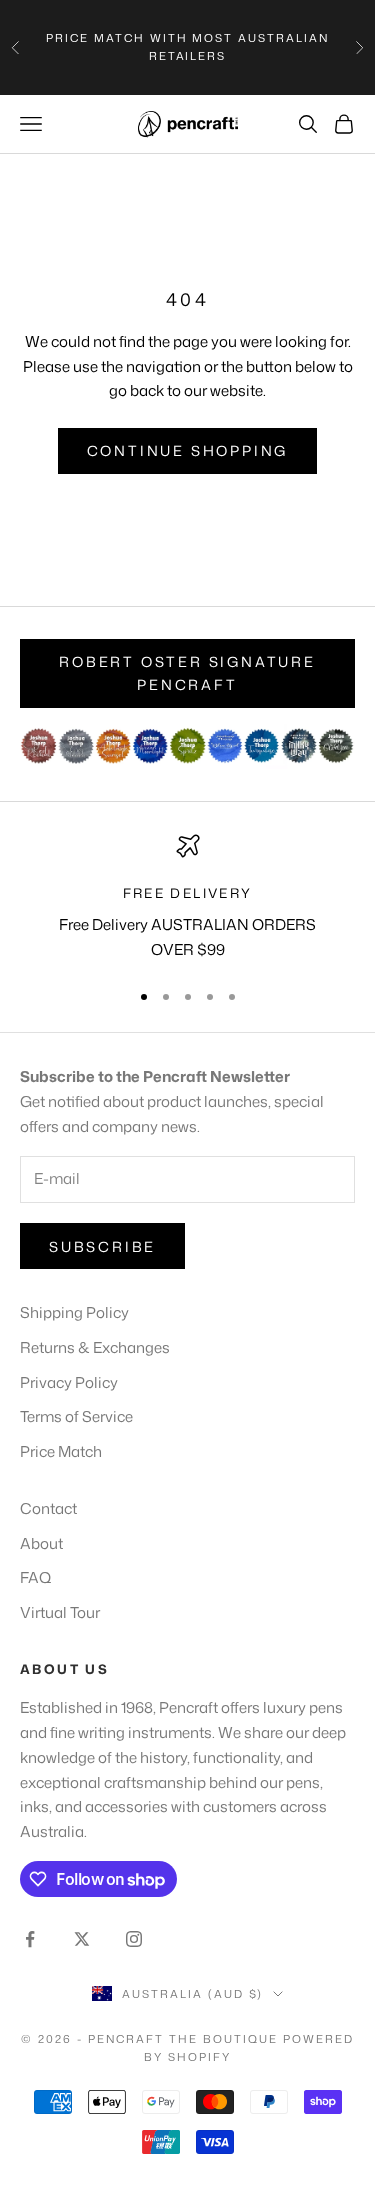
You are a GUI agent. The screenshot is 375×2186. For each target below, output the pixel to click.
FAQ (35, 1577)
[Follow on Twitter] (82, 1939)
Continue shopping (188, 450)
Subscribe (102, 1246)
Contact (48, 1508)
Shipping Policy (74, 1312)
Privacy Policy (69, 1382)
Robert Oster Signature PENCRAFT (187, 673)
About (41, 1543)
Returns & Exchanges (95, 1347)
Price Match (61, 1451)
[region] (187, 898)
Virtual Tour (60, 1612)
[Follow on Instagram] (134, 1939)
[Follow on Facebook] (30, 1939)
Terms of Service (76, 1416)
